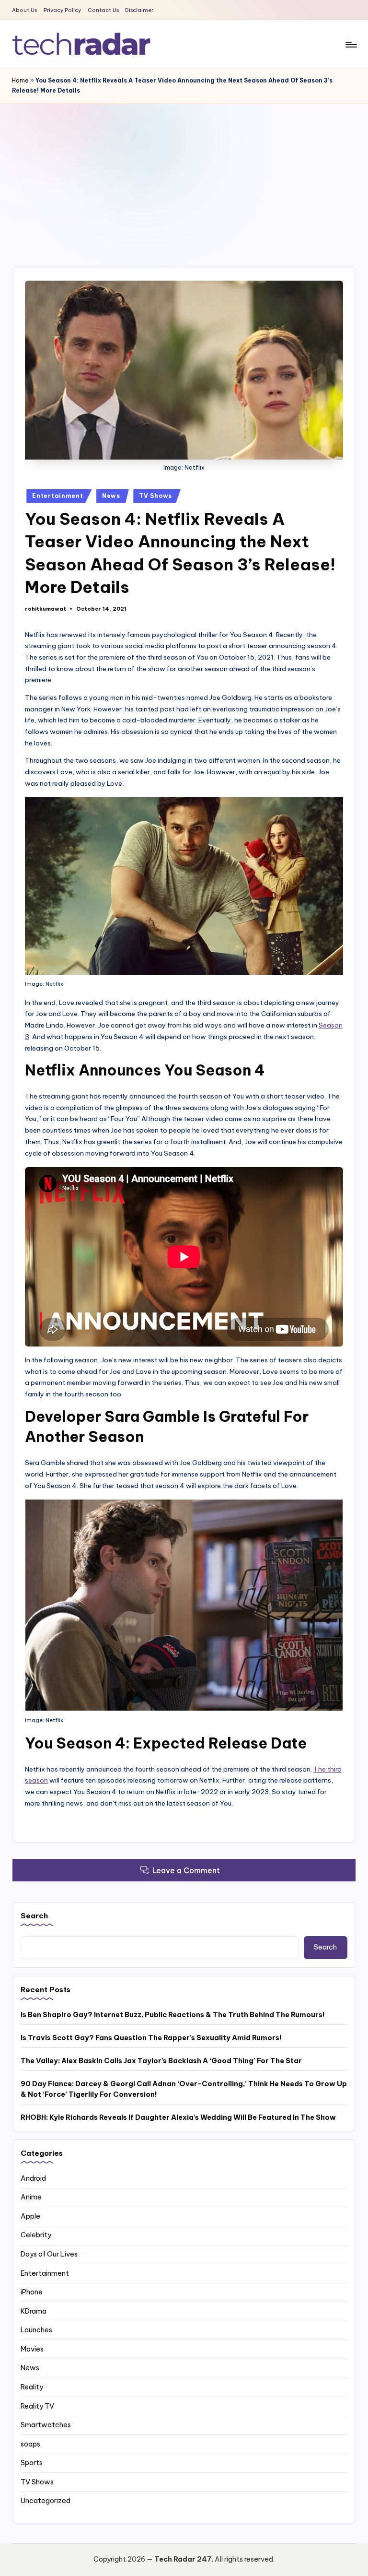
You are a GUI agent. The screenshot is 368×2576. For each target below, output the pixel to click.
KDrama (34, 2311)
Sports (32, 2463)
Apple (30, 2216)
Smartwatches (46, 2425)
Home (20, 80)
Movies (32, 2349)
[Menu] (351, 44)
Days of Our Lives (49, 2254)
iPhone (32, 2292)
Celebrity (36, 2235)
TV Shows (155, 496)
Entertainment (57, 496)
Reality (32, 2387)
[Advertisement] (184, 176)
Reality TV (37, 2406)
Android (33, 2178)
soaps (30, 2444)
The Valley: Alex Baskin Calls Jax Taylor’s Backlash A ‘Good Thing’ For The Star (161, 2061)
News (111, 496)
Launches (36, 2330)
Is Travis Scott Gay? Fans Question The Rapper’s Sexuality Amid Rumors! (151, 2038)
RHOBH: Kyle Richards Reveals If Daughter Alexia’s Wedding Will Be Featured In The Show (178, 2117)
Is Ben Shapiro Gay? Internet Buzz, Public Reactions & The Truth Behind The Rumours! (173, 2015)
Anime (31, 2197)
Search (34, 1916)
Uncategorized (46, 2501)
